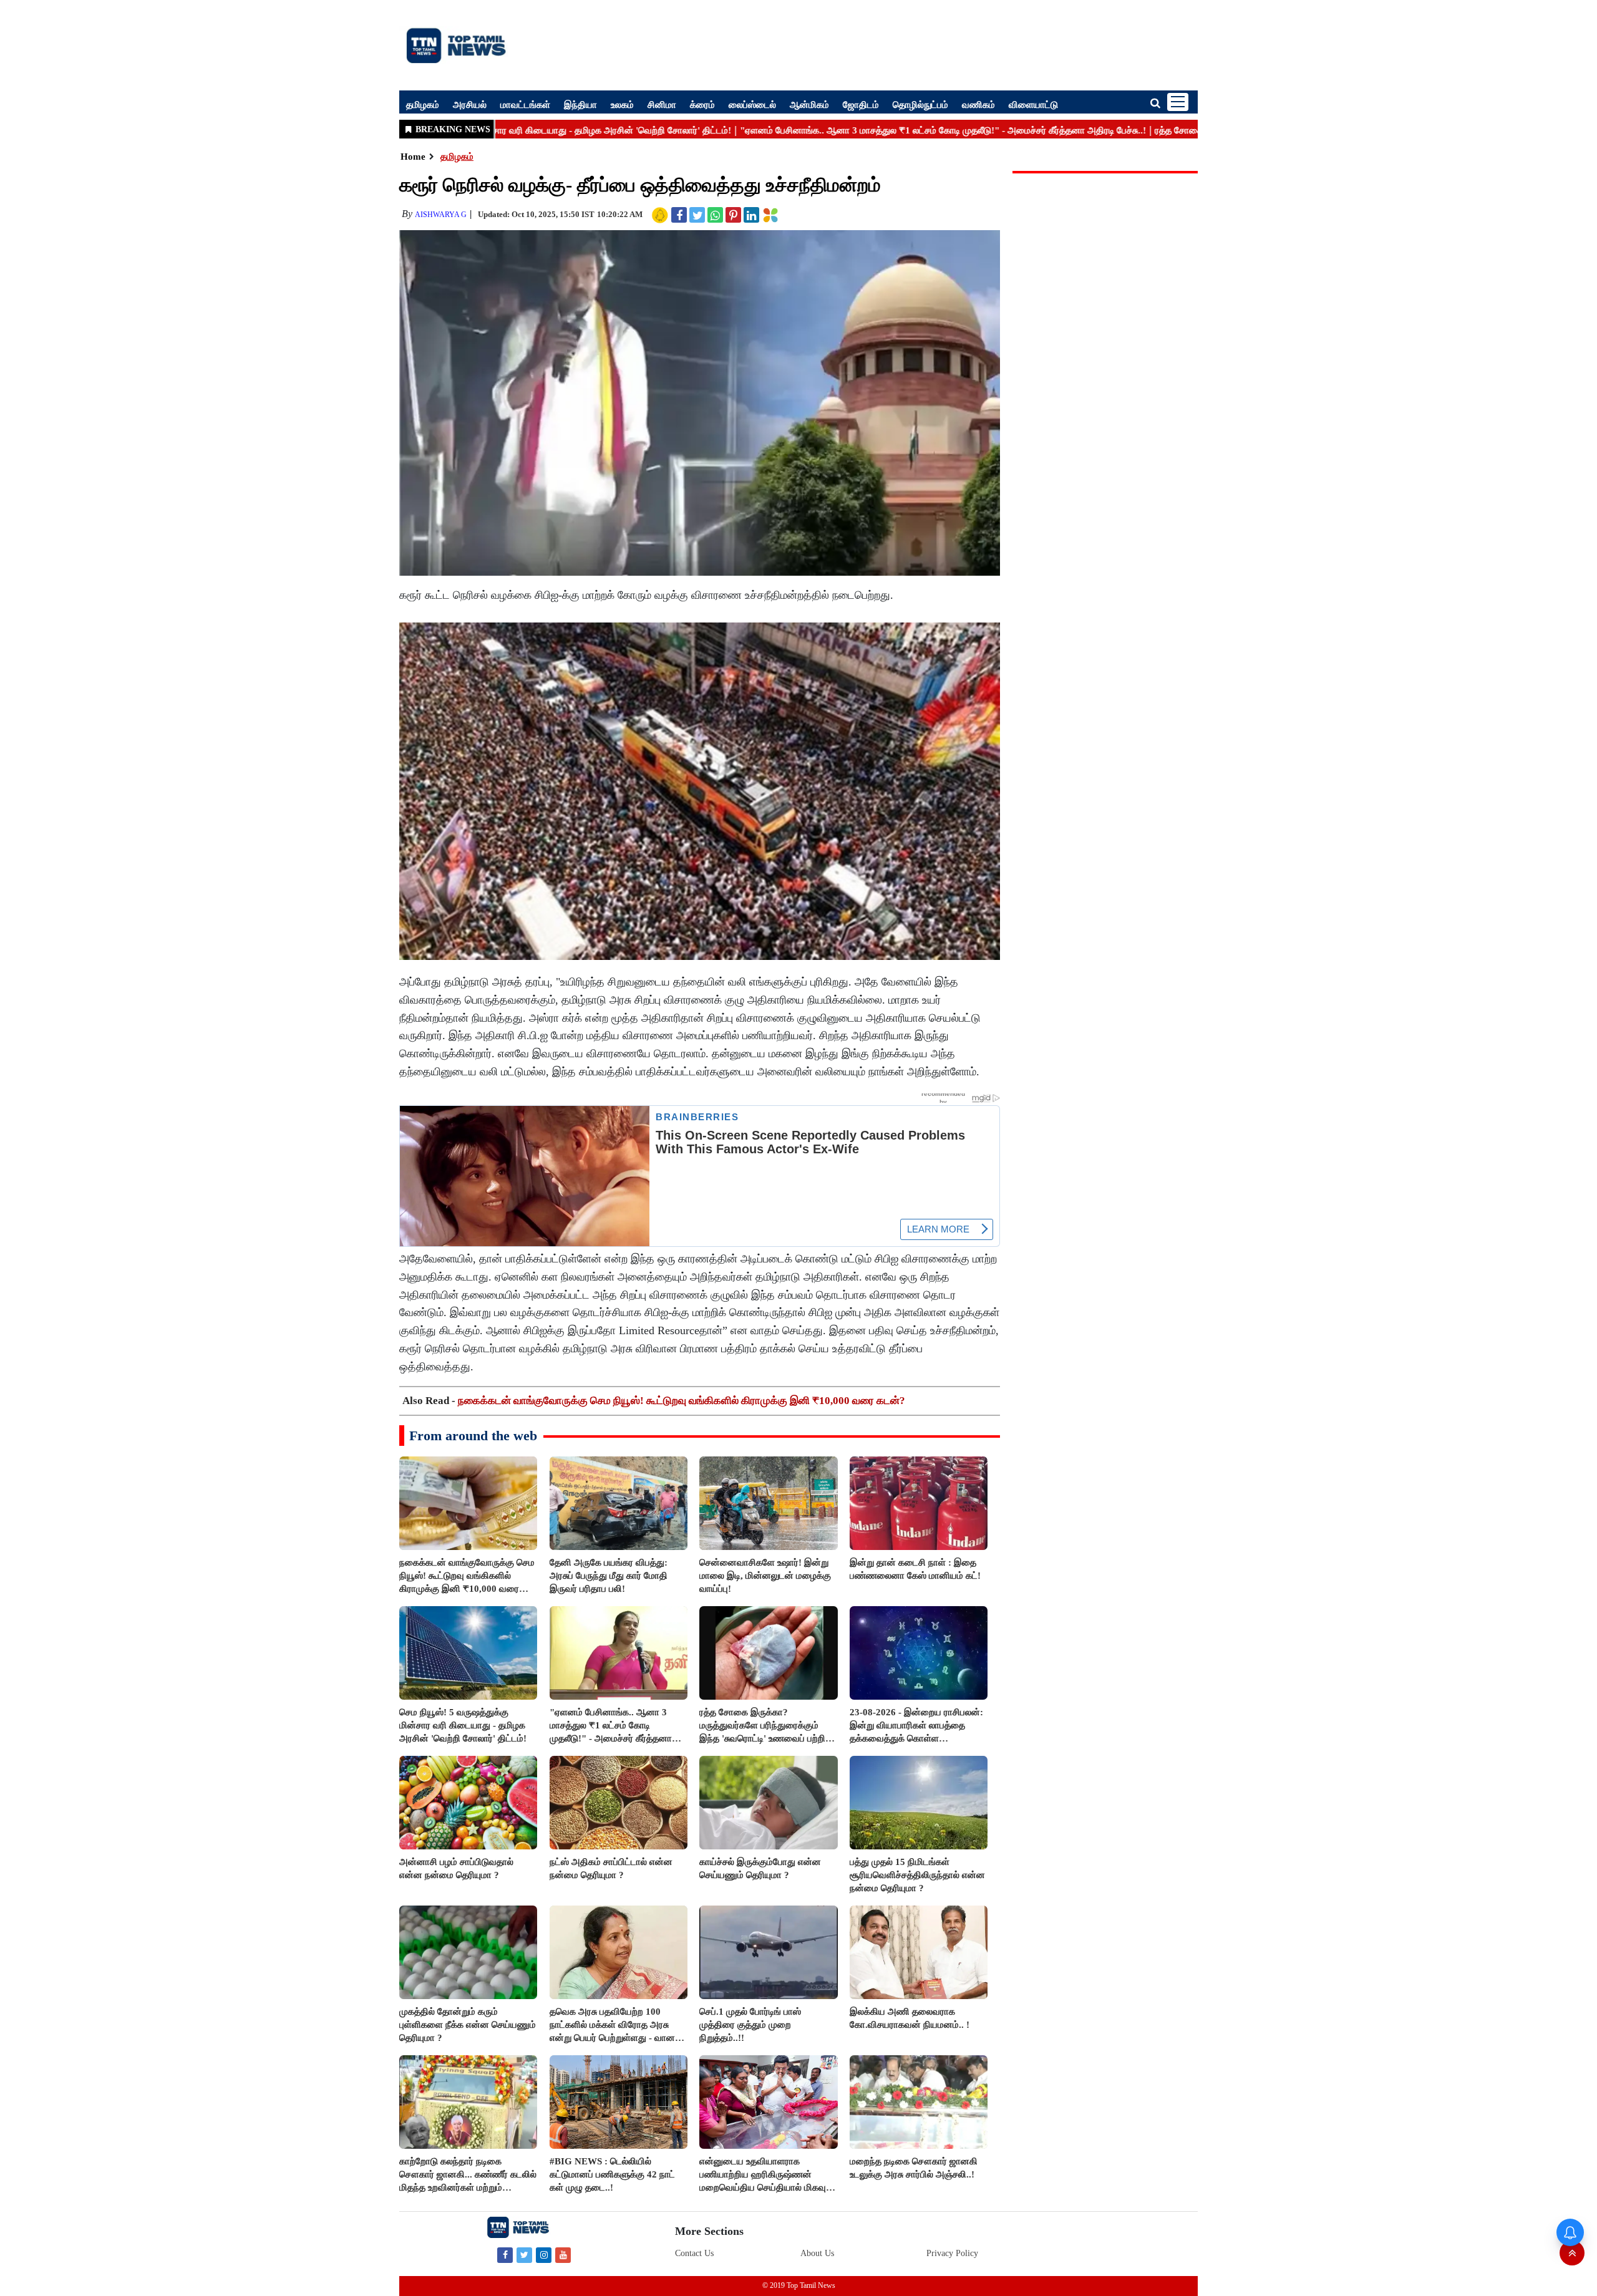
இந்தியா (580, 104)
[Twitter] (524, 2255)
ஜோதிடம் (861, 104)
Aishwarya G (441, 215)
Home (413, 157)
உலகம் (622, 104)
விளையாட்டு (1033, 104)
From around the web (473, 1436)
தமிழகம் (423, 104)
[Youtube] (563, 2255)
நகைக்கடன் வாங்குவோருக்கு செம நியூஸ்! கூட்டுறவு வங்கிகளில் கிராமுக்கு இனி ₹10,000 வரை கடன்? (682, 1401)
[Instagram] (544, 2255)
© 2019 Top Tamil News (799, 2285)
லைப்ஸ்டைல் (752, 104)
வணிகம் (978, 104)
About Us (817, 2253)
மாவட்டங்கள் (525, 104)
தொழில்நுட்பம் (920, 104)
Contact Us (694, 2253)
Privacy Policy (952, 2253)
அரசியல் (470, 104)
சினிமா (662, 104)
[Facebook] (505, 2255)
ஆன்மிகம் (809, 104)
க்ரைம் (702, 104)
